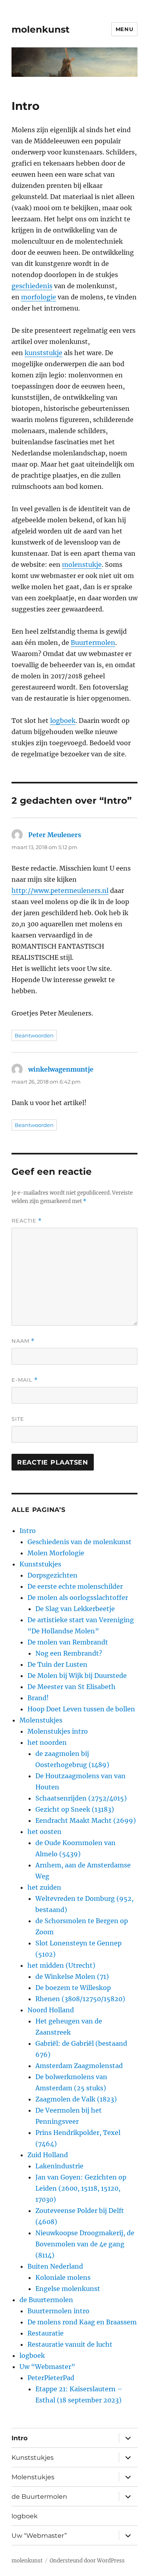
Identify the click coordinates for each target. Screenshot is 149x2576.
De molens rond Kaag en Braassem (82, 2322)
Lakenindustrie (59, 2166)
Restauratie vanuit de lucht (70, 2344)
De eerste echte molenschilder (75, 1586)
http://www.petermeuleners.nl (60, 891)
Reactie (27, 1221)
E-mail (25, 1380)
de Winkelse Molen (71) (72, 1976)
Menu (124, 29)
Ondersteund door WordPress (87, 2561)
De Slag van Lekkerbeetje (75, 1609)
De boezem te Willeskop (73, 1988)
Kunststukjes (40, 1564)
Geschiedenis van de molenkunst (79, 1542)
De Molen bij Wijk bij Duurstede (77, 1676)
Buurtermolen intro (58, 2311)
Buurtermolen (93, 643)
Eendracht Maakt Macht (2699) (86, 1820)
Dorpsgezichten (52, 1575)
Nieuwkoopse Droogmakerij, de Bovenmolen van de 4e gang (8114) (85, 2244)
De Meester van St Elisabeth (72, 1687)
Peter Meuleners (55, 835)
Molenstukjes (41, 1720)
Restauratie (45, 2333)
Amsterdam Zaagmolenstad (79, 2066)
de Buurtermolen (46, 2300)
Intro (28, 1531)
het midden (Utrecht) (61, 1965)
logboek (63, 721)
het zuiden (44, 1887)
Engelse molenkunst (68, 2289)
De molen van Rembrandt (68, 1642)
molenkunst (41, 29)
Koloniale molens (63, 2277)
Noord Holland (51, 2010)
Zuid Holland (48, 2155)
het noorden (47, 1742)
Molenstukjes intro (58, 1731)
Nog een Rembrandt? (69, 1653)
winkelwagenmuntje (61, 1069)
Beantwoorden (34, 1035)
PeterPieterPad (51, 2378)
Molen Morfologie (56, 1553)
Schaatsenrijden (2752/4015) (81, 1798)
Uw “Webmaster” (47, 2367)
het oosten (45, 1832)
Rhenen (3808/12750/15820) (80, 1999)
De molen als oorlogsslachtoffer (78, 1598)
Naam (23, 1341)
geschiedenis (32, 286)
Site (18, 1419)
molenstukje (82, 564)
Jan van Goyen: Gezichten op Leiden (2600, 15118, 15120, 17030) (81, 2188)
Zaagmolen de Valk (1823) (76, 2099)
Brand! (38, 1698)
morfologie (39, 297)
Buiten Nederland (55, 2266)
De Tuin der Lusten (57, 1664)
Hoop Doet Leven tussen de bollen (81, 1709)
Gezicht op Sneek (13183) (75, 1809)
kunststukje (44, 353)
